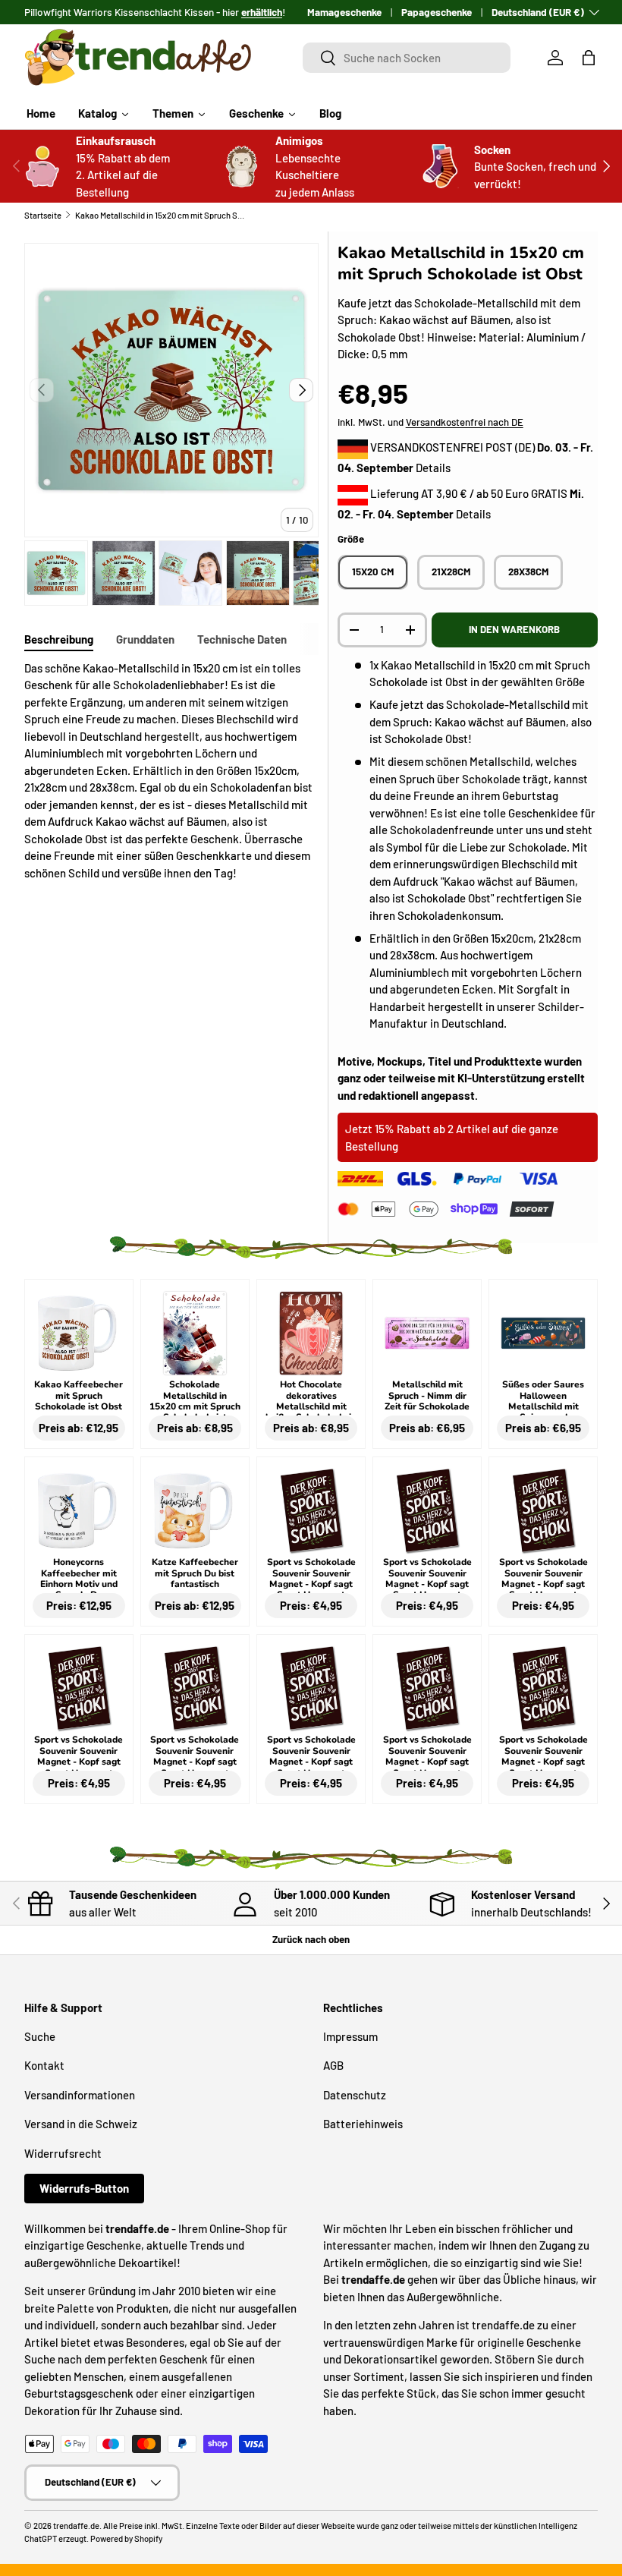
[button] (589, 58)
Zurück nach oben (311, 1939)
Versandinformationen (80, 2095)
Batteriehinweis (363, 2124)
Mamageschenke (344, 12)
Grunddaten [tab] (145, 639)
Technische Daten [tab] (242, 639)
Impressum (350, 2036)
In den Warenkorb (514, 629)
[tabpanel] (171, 771)
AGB (333, 2065)
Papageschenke (437, 12)
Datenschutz (355, 2095)
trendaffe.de (76, 2526)
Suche (40, 2036)
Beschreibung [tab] (59, 639)
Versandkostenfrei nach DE (465, 422)
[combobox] (407, 58)
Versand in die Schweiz (81, 2124)
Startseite (43, 215)
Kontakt (44, 2065)
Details (433, 468)
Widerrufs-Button (84, 2188)
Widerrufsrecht (63, 2153)
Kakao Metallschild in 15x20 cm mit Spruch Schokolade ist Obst (160, 215)
